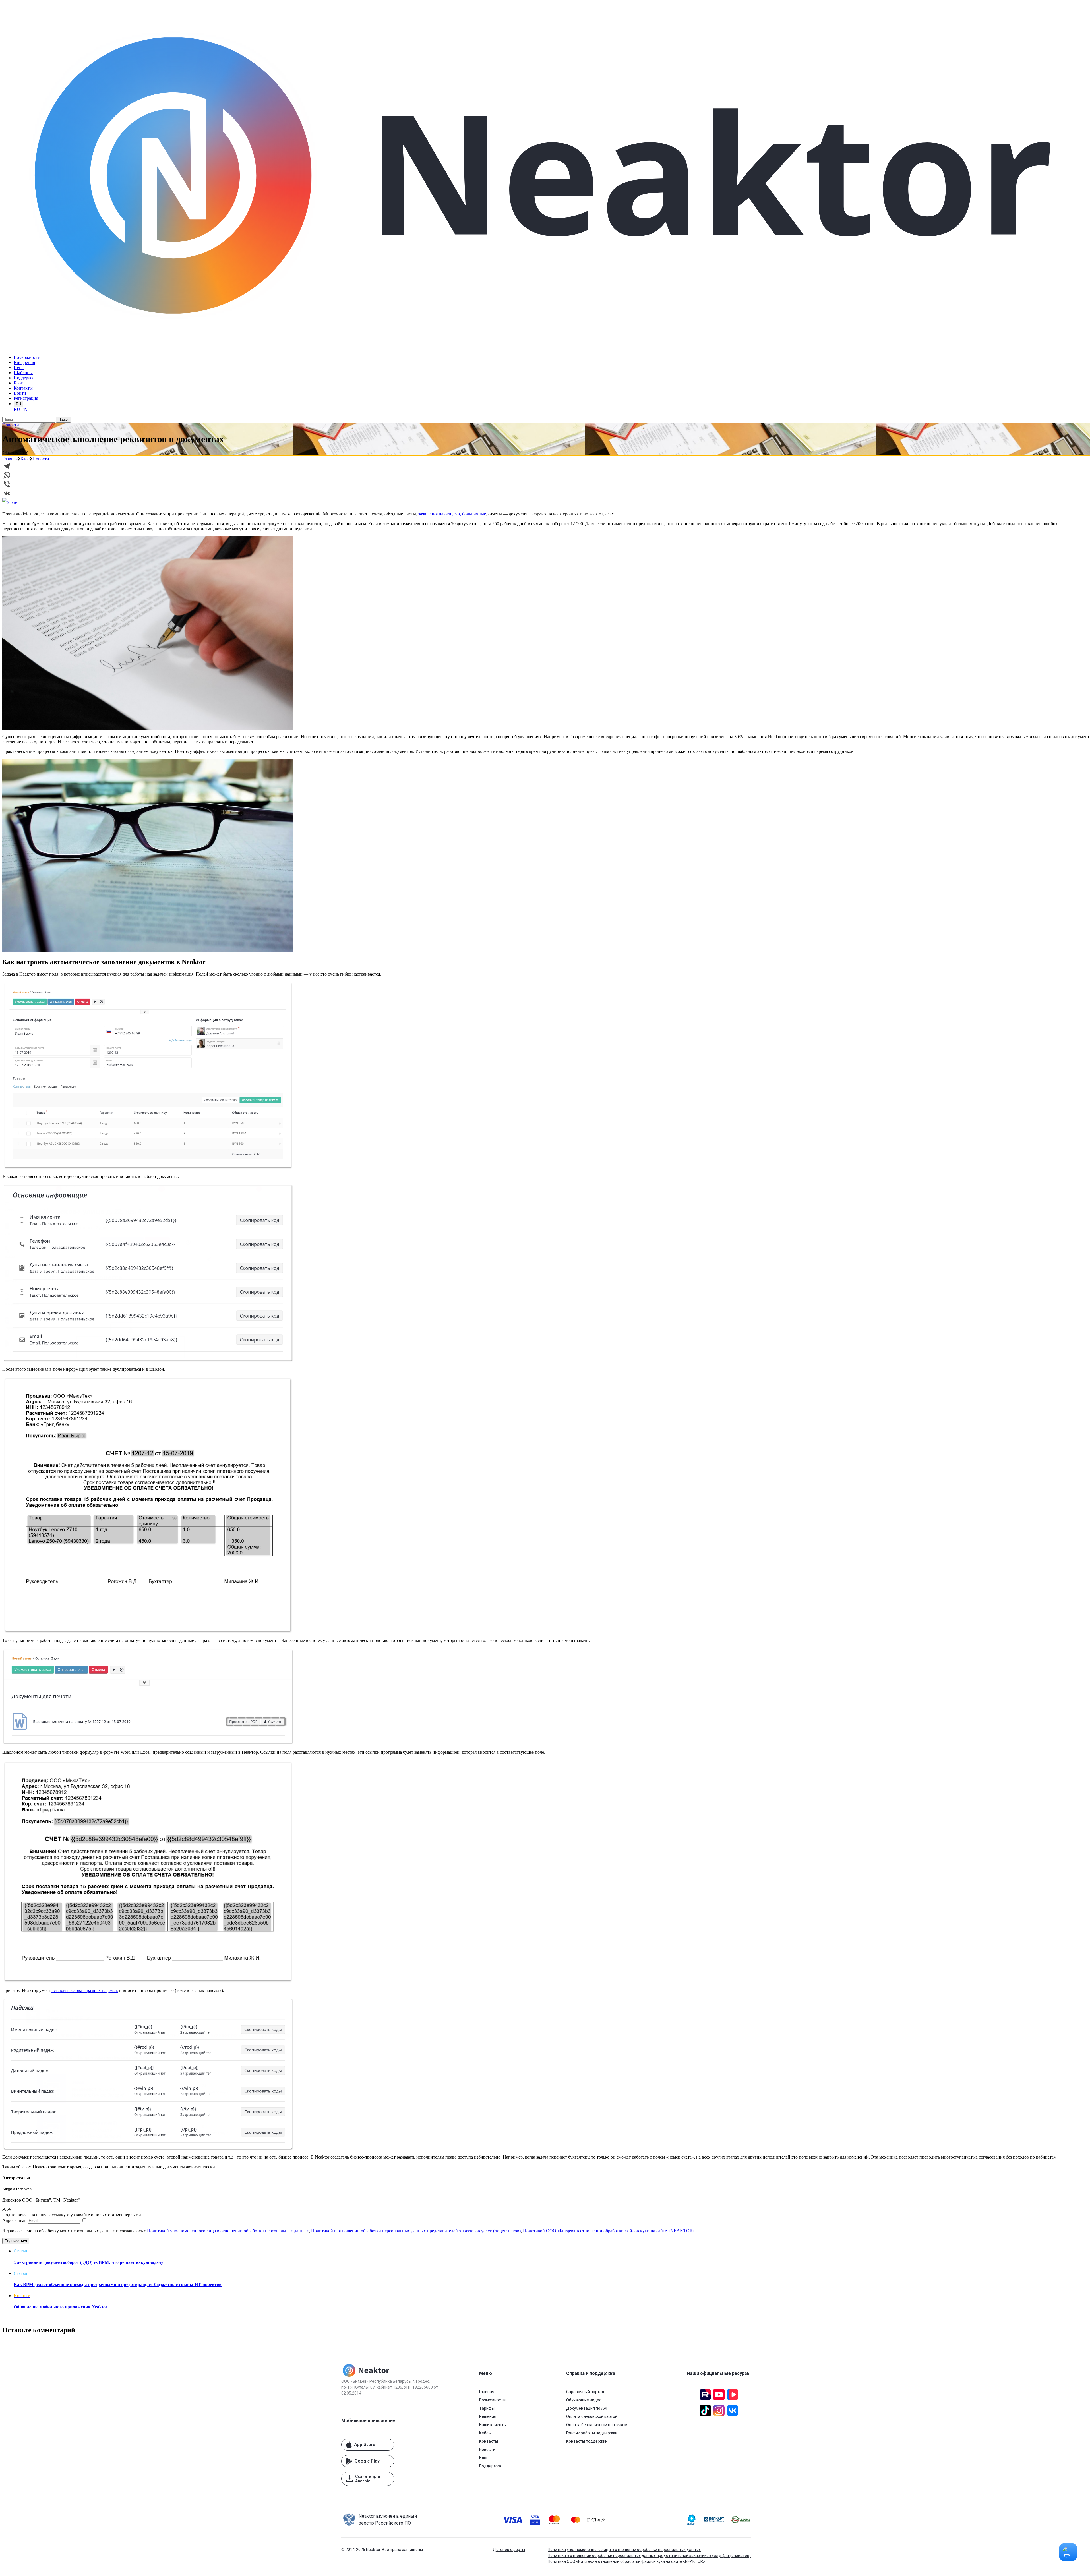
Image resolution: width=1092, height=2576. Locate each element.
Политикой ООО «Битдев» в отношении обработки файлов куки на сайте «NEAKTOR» (609, 2231)
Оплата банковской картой (592, 2416)
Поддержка (25, 378)
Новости (11, 425)
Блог (18, 383)
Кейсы (485, 2433)
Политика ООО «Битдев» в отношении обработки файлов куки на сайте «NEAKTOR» (626, 2561)
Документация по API (587, 2408)
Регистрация (26, 398)
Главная (10, 459)
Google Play (367, 2461)
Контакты (23, 388)
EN (24, 409)
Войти (20, 393)
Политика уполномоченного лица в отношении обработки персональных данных (624, 2550)
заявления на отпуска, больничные (452, 514)
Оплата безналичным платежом (597, 2425)
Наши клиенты (493, 2425)
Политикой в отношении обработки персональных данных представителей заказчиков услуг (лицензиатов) (416, 2231)
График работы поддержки (592, 2433)
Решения (488, 2416)
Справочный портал (585, 2392)
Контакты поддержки (587, 2441)
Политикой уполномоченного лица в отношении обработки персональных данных (228, 2231)
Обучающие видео (584, 2400)
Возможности (27, 357)
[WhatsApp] (546, 475)
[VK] (546, 493)
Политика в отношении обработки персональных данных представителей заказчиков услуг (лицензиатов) (649, 2556)
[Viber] (546, 484)
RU (18, 404)
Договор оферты (509, 2550)
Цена (19, 367)
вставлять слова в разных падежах (85, 1990)
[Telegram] (546, 466)
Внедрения (24, 362)
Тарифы (487, 2408)
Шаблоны (23, 373)
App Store (365, 2444)
